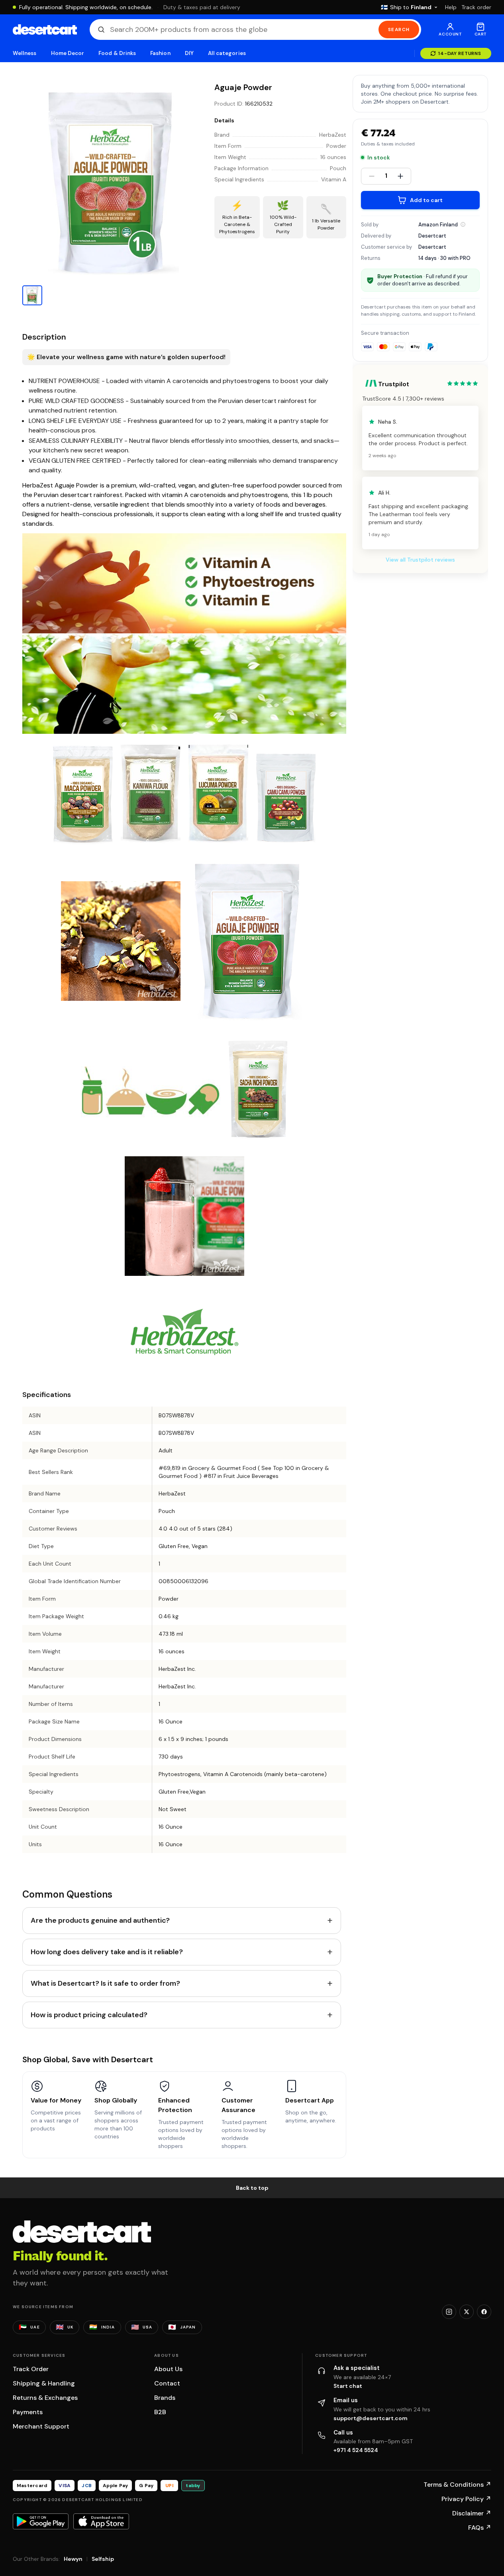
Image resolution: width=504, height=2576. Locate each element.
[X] (467, 2312)
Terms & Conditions (457, 2485)
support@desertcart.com (371, 2418)
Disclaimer (472, 2513)
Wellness (25, 53)
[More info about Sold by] (463, 224)
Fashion (160, 53)
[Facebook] (484, 2312)
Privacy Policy (466, 2499)
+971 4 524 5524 (356, 2450)
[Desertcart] (45, 29)
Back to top (252, 2188)
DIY (189, 53)
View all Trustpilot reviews (420, 560)
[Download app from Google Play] (41, 2521)
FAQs (480, 2528)
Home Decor (68, 53)
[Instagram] (449, 2312)
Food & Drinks (117, 53)
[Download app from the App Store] (101, 2521)
